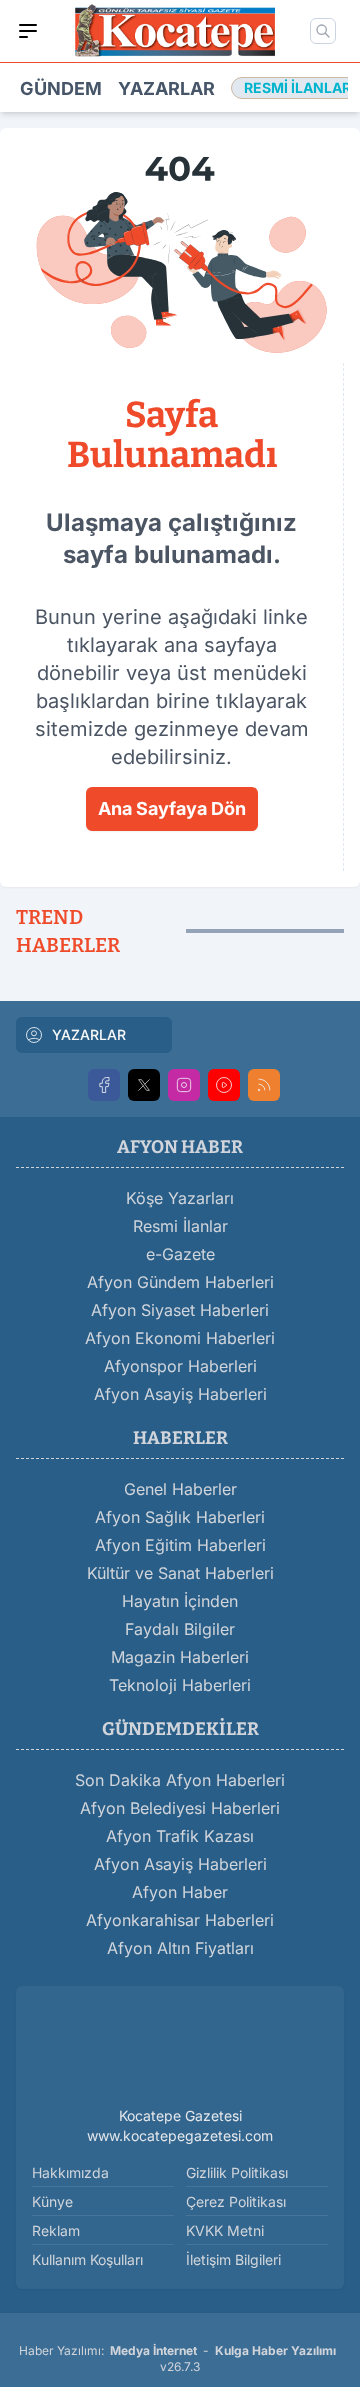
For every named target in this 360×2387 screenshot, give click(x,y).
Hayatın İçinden (180, 1601)
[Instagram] (184, 1085)
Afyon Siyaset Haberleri (180, 1310)
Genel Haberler (180, 1489)
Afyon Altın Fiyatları (180, 1948)
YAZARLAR (89, 1034)
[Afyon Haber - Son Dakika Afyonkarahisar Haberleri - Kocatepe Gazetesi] (180, 2050)
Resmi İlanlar (180, 1226)
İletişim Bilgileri (233, 2259)
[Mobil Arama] (323, 31)
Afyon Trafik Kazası (180, 1836)
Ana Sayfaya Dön (172, 808)
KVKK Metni (225, 2230)
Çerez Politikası (236, 2201)
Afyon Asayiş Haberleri (180, 1394)
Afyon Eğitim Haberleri (180, 1545)
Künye (52, 2201)
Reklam (56, 2230)
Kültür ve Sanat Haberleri (180, 1573)
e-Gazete (180, 1254)
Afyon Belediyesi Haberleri (180, 1808)
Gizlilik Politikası (237, 2172)
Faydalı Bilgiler (180, 1629)
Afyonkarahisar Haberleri (180, 1920)
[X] (144, 1085)
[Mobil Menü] (28, 31)
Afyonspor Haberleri (180, 1366)
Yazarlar (166, 88)
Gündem (61, 88)
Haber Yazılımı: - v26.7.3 (177, 2358)
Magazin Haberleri (180, 1657)
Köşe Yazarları (180, 1198)
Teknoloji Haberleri (180, 1685)
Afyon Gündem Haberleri (180, 1282)
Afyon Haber (180, 1892)
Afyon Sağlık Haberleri (180, 1517)
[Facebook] (104, 1085)
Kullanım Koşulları (87, 2259)
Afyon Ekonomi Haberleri (180, 1338)
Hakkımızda (70, 2172)
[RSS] (264, 1085)
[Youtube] (224, 1085)
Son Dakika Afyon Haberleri (180, 1780)
